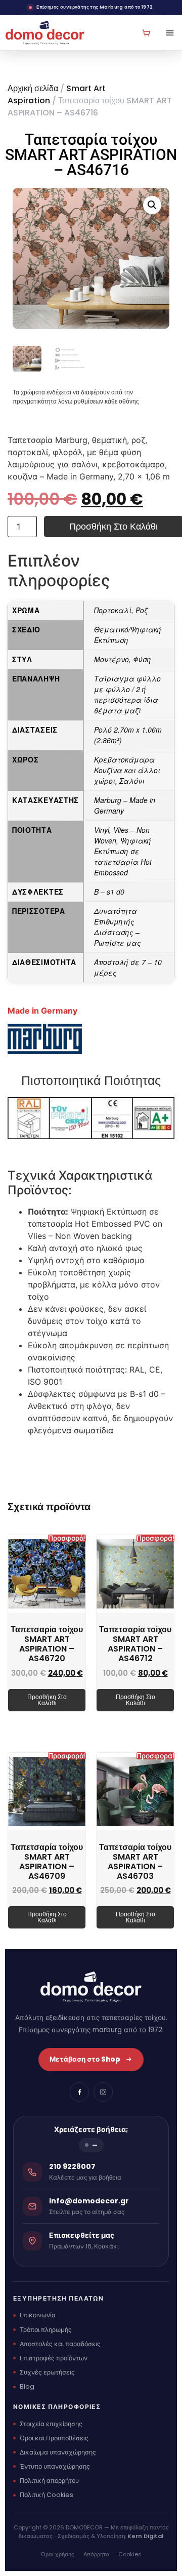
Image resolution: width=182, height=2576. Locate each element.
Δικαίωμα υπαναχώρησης (58, 2452)
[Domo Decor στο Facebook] (79, 2092)
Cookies (130, 2554)
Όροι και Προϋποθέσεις (54, 2438)
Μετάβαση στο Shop (85, 2059)
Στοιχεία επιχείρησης (51, 2424)
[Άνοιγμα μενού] (166, 33)
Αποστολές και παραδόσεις (60, 2344)
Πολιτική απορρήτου (49, 2481)
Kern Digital (145, 2536)
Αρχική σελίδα (33, 88)
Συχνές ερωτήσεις (47, 2372)
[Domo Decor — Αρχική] (45, 33)
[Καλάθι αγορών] (146, 33)
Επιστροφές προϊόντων (54, 2358)
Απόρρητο (96, 2554)
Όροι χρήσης (58, 2554)
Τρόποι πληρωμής (46, 2330)
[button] (152, 205)
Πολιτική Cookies (47, 2495)
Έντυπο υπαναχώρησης (55, 2466)
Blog (27, 2386)
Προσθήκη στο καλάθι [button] (47, 1700)
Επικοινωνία (38, 2315)
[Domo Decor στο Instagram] (103, 2092)
